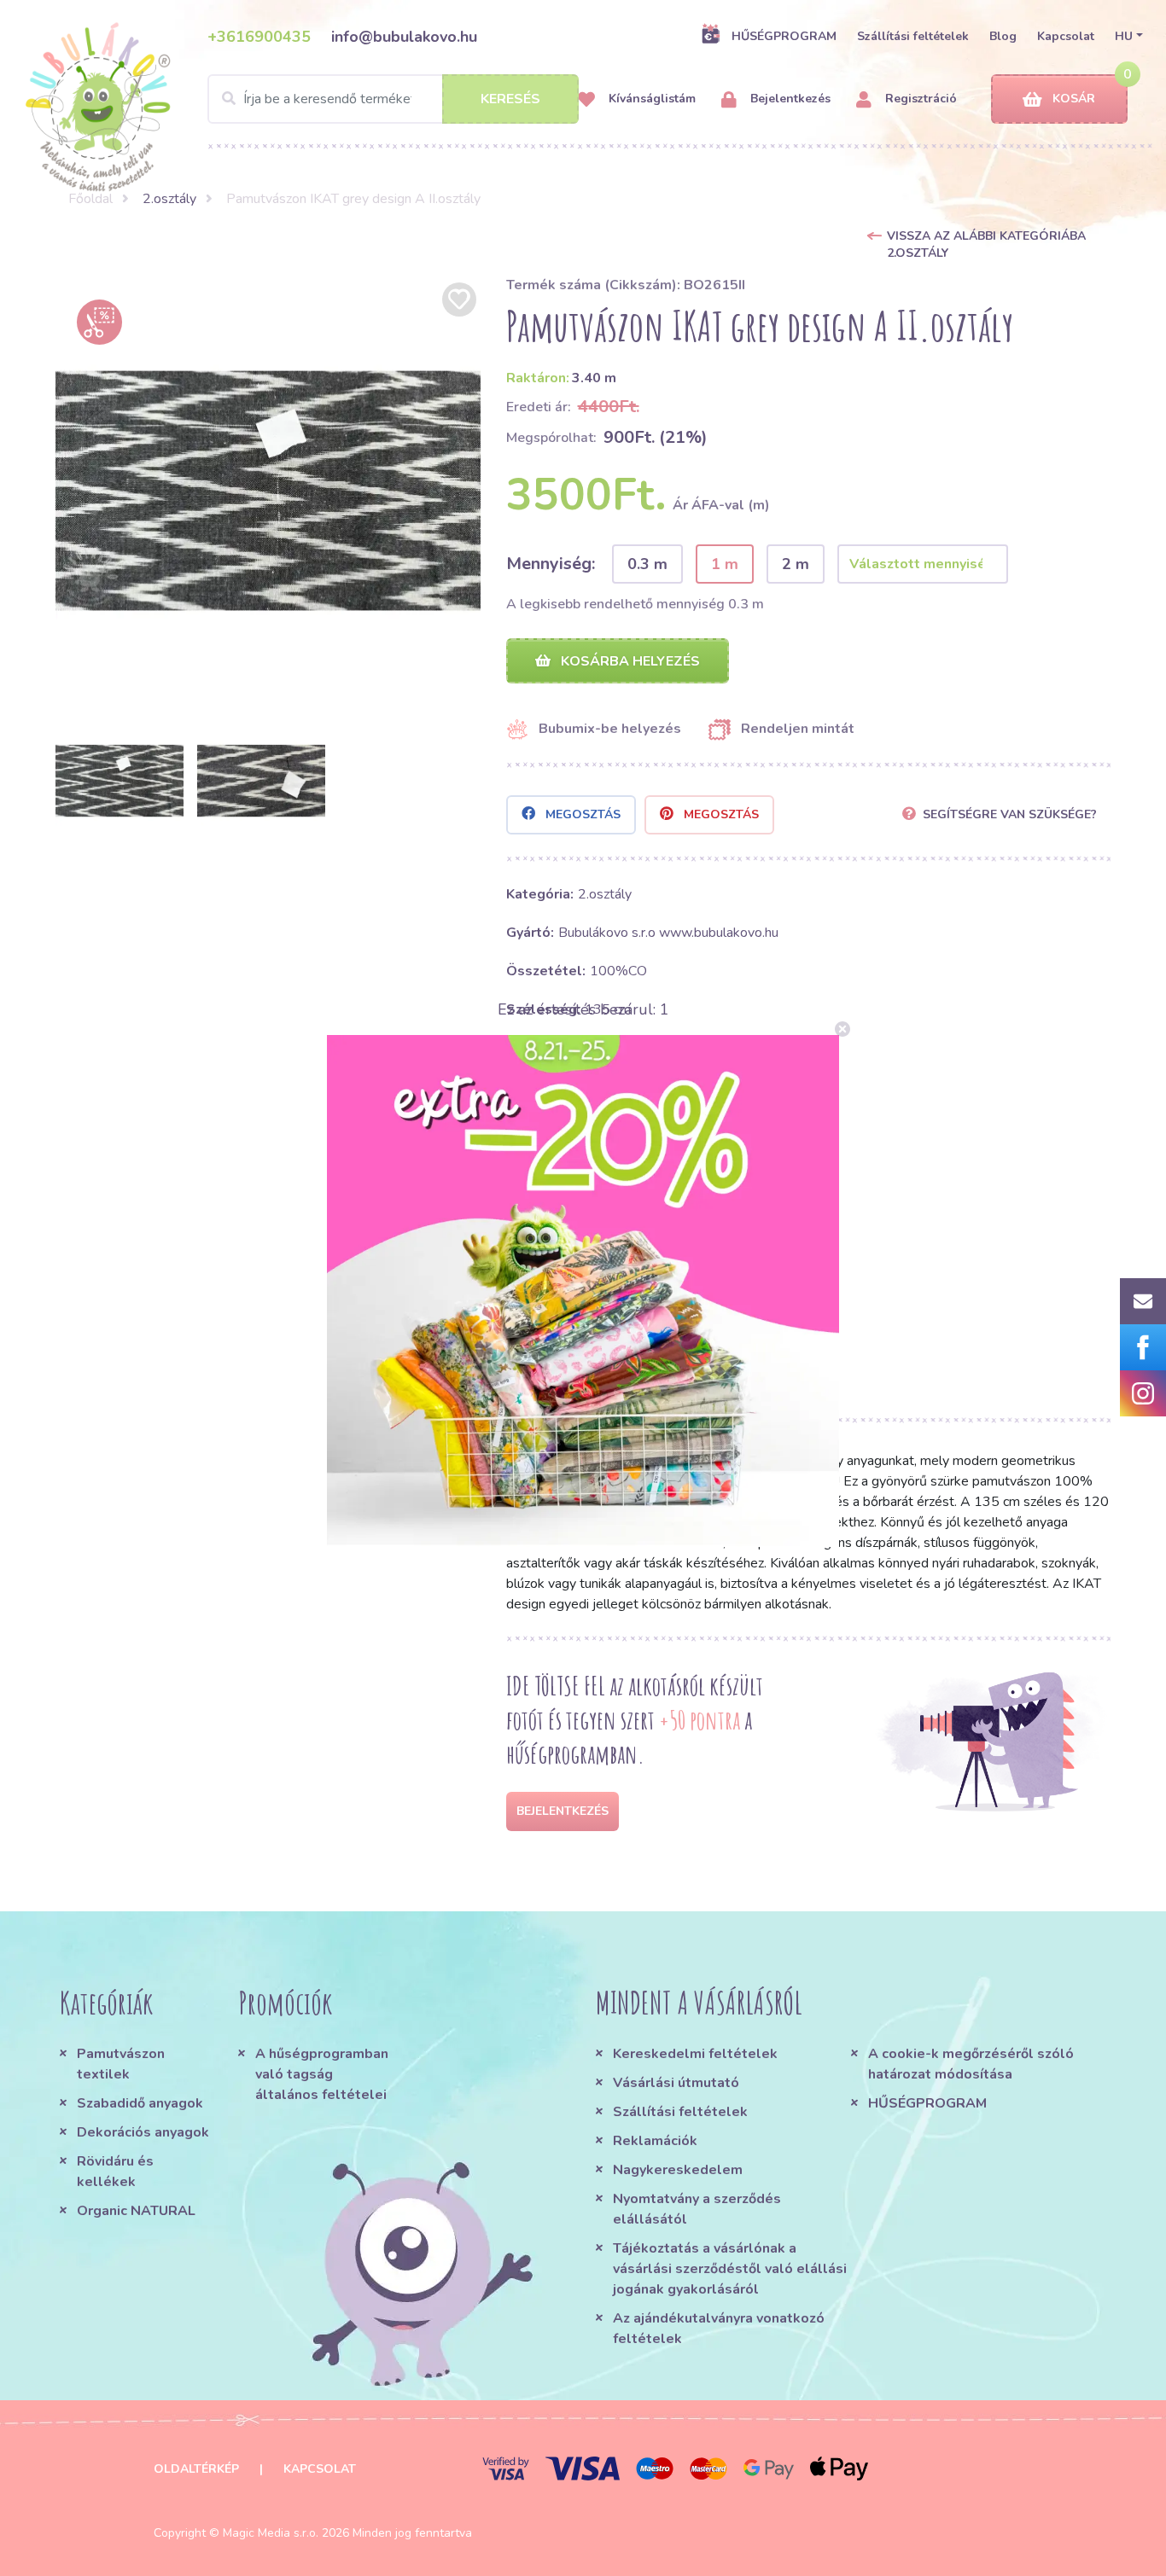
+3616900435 (259, 37)
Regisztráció (919, 99)
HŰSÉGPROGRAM (784, 36)
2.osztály (169, 199)
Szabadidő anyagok (140, 2103)
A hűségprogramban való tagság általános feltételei (322, 2074)
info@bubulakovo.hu (404, 37)
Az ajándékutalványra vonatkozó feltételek (719, 2329)
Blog (1003, 36)
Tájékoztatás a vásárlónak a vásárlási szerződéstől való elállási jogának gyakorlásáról (730, 2269)
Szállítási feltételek (913, 36)
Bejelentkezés (789, 99)
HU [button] (1124, 36)
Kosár (1074, 99)
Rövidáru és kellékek (115, 2172)
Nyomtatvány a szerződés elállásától (697, 2209)
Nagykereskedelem (678, 2170)
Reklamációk (655, 2141)
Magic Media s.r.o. (271, 2533)
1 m (725, 564)
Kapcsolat (1066, 36)
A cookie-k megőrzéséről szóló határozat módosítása (971, 2064)
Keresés (510, 99)
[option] (268, 491)
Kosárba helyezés (629, 661)
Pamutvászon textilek (121, 2064)
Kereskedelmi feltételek (695, 2054)
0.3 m (647, 564)
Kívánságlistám (650, 99)
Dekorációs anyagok (143, 2132)
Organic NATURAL (136, 2211)
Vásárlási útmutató (676, 2083)
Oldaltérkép (196, 2469)
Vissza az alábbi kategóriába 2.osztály (986, 244)
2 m (796, 564)
